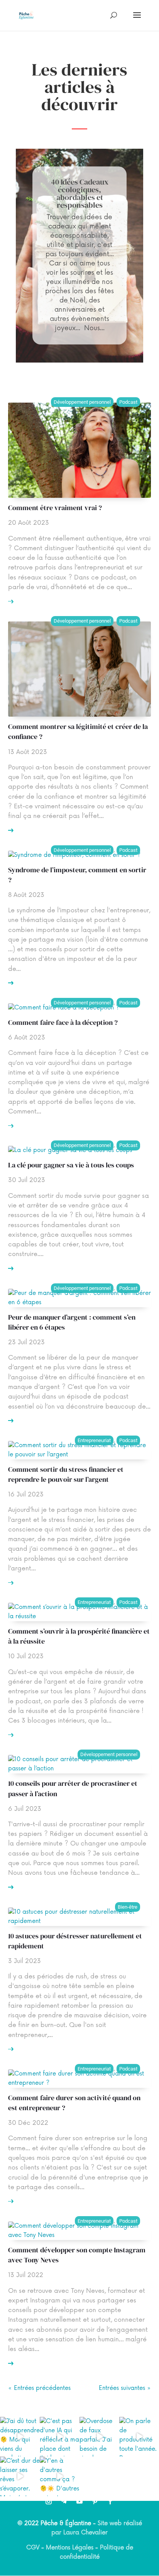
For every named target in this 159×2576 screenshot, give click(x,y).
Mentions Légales (70, 2548)
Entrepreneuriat (94, 1440)
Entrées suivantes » (125, 2388)
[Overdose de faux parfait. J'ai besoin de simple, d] (99, 2437)
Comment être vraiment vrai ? (55, 508)
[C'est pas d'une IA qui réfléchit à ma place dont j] (60, 2437)
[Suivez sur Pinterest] (95, 2501)
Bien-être (128, 1907)
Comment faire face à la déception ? (63, 1022)
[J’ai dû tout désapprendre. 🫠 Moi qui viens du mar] (20, 2437)
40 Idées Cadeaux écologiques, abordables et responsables (80, 193)
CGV (33, 2548)
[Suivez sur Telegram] (64, 2501)
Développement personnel (82, 402)
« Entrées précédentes (39, 2388)
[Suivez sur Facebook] (110, 2501)
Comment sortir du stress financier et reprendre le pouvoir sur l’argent (66, 1474)
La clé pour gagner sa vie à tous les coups (71, 1165)
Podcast (128, 402)
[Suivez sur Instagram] (49, 2501)
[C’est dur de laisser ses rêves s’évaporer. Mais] (20, 2476)
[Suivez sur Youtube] (79, 2501)
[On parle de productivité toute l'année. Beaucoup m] (139, 2437)
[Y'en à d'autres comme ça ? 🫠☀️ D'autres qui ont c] (60, 2476)
